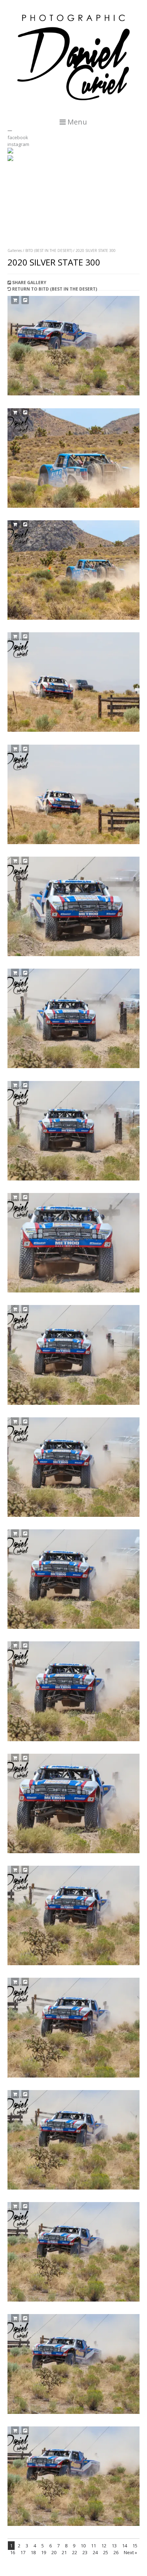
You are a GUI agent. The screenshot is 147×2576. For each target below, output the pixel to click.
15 (135, 2546)
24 (95, 2552)
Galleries (15, 250)
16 (12, 2552)
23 (85, 2552)
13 (114, 2546)
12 (104, 2546)
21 (64, 2552)
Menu (76, 122)
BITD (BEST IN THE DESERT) (49, 250)
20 (54, 2552)
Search (15, 194)
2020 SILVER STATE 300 (96, 250)
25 (106, 2552)
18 (33, 2552)
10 (83, 2546)
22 (75, 2552)
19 (44, 2552)
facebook (18, 137)
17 (23, 2552)
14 (125, 2546)
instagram (18, 144)
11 (93, 2546)
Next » (130, 2552)
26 (116, 2552)
